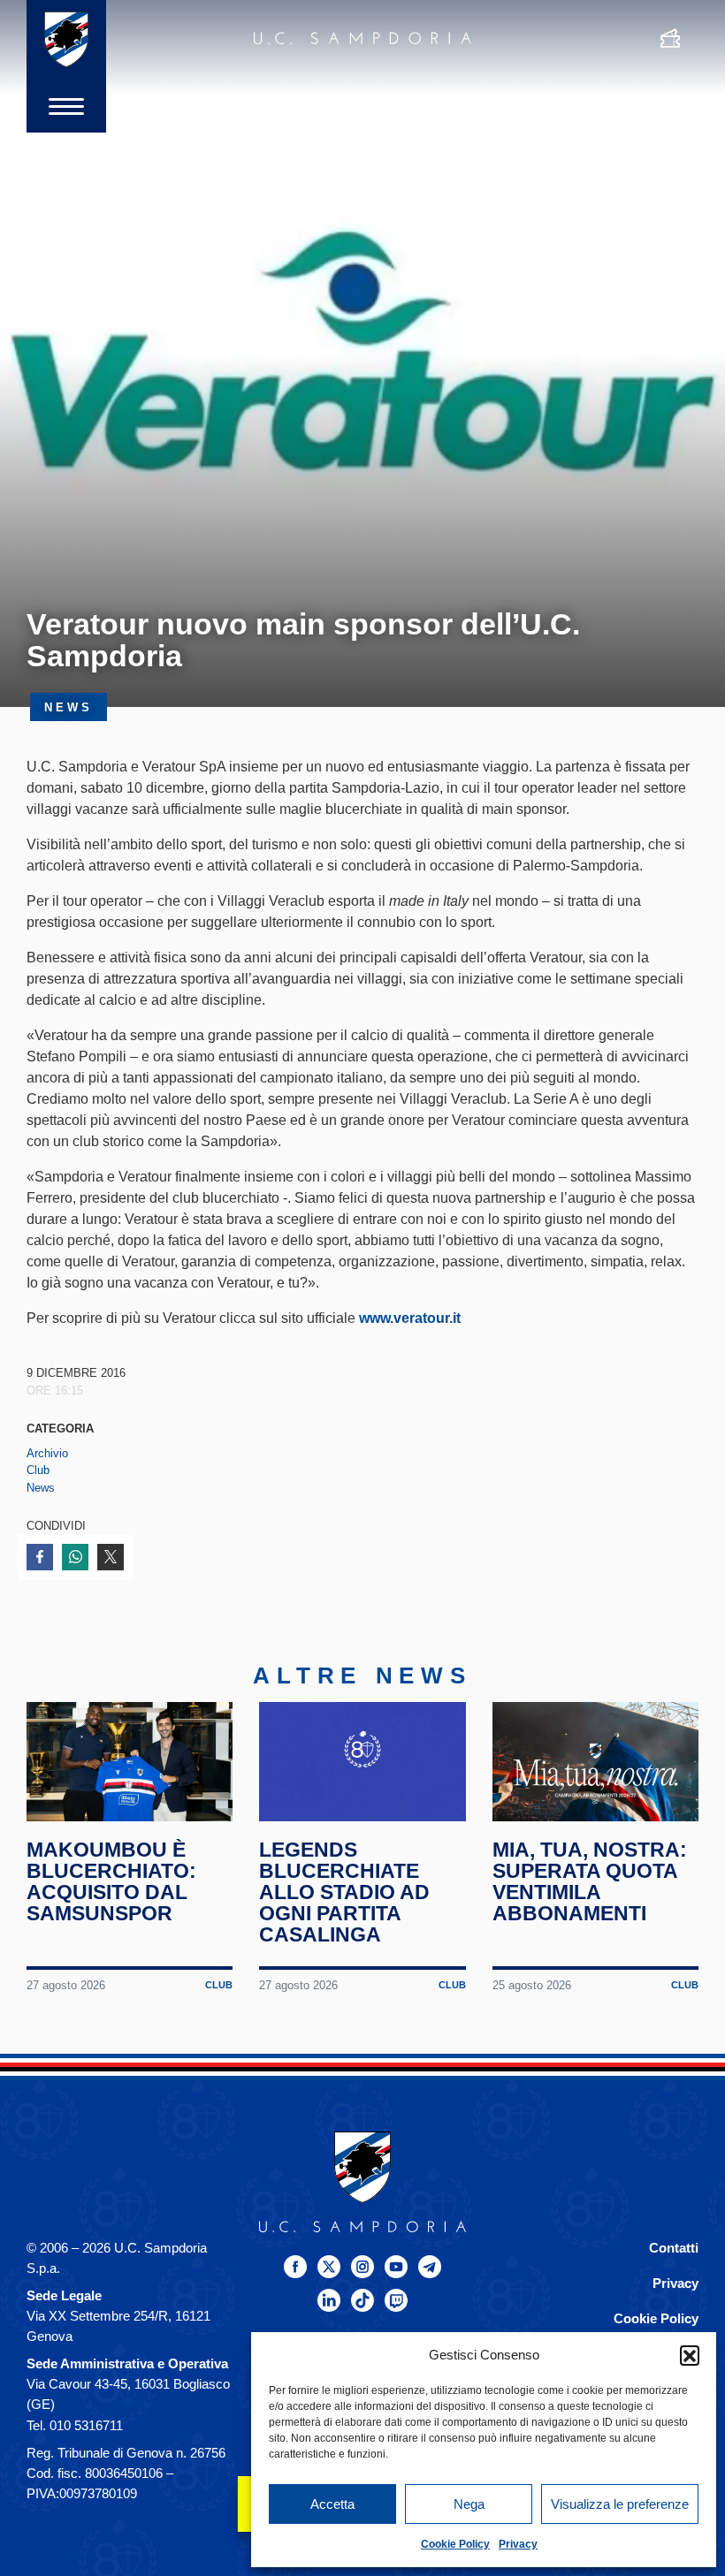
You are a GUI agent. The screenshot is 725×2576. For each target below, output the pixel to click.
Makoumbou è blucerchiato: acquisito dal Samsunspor (111, 1881)
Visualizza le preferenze (620, 2504)
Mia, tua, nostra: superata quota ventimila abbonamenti (590, 1881)
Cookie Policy (455, 2544)
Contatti (674, 2248)
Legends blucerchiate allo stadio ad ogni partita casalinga (344, 1892)
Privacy (518, 2544)
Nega (469, 2504)
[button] (690, 2355)
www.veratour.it (410, 1318)
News (41, 1488)
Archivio (47, 1453)
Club (38, 1470)
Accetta (332, 2504)
